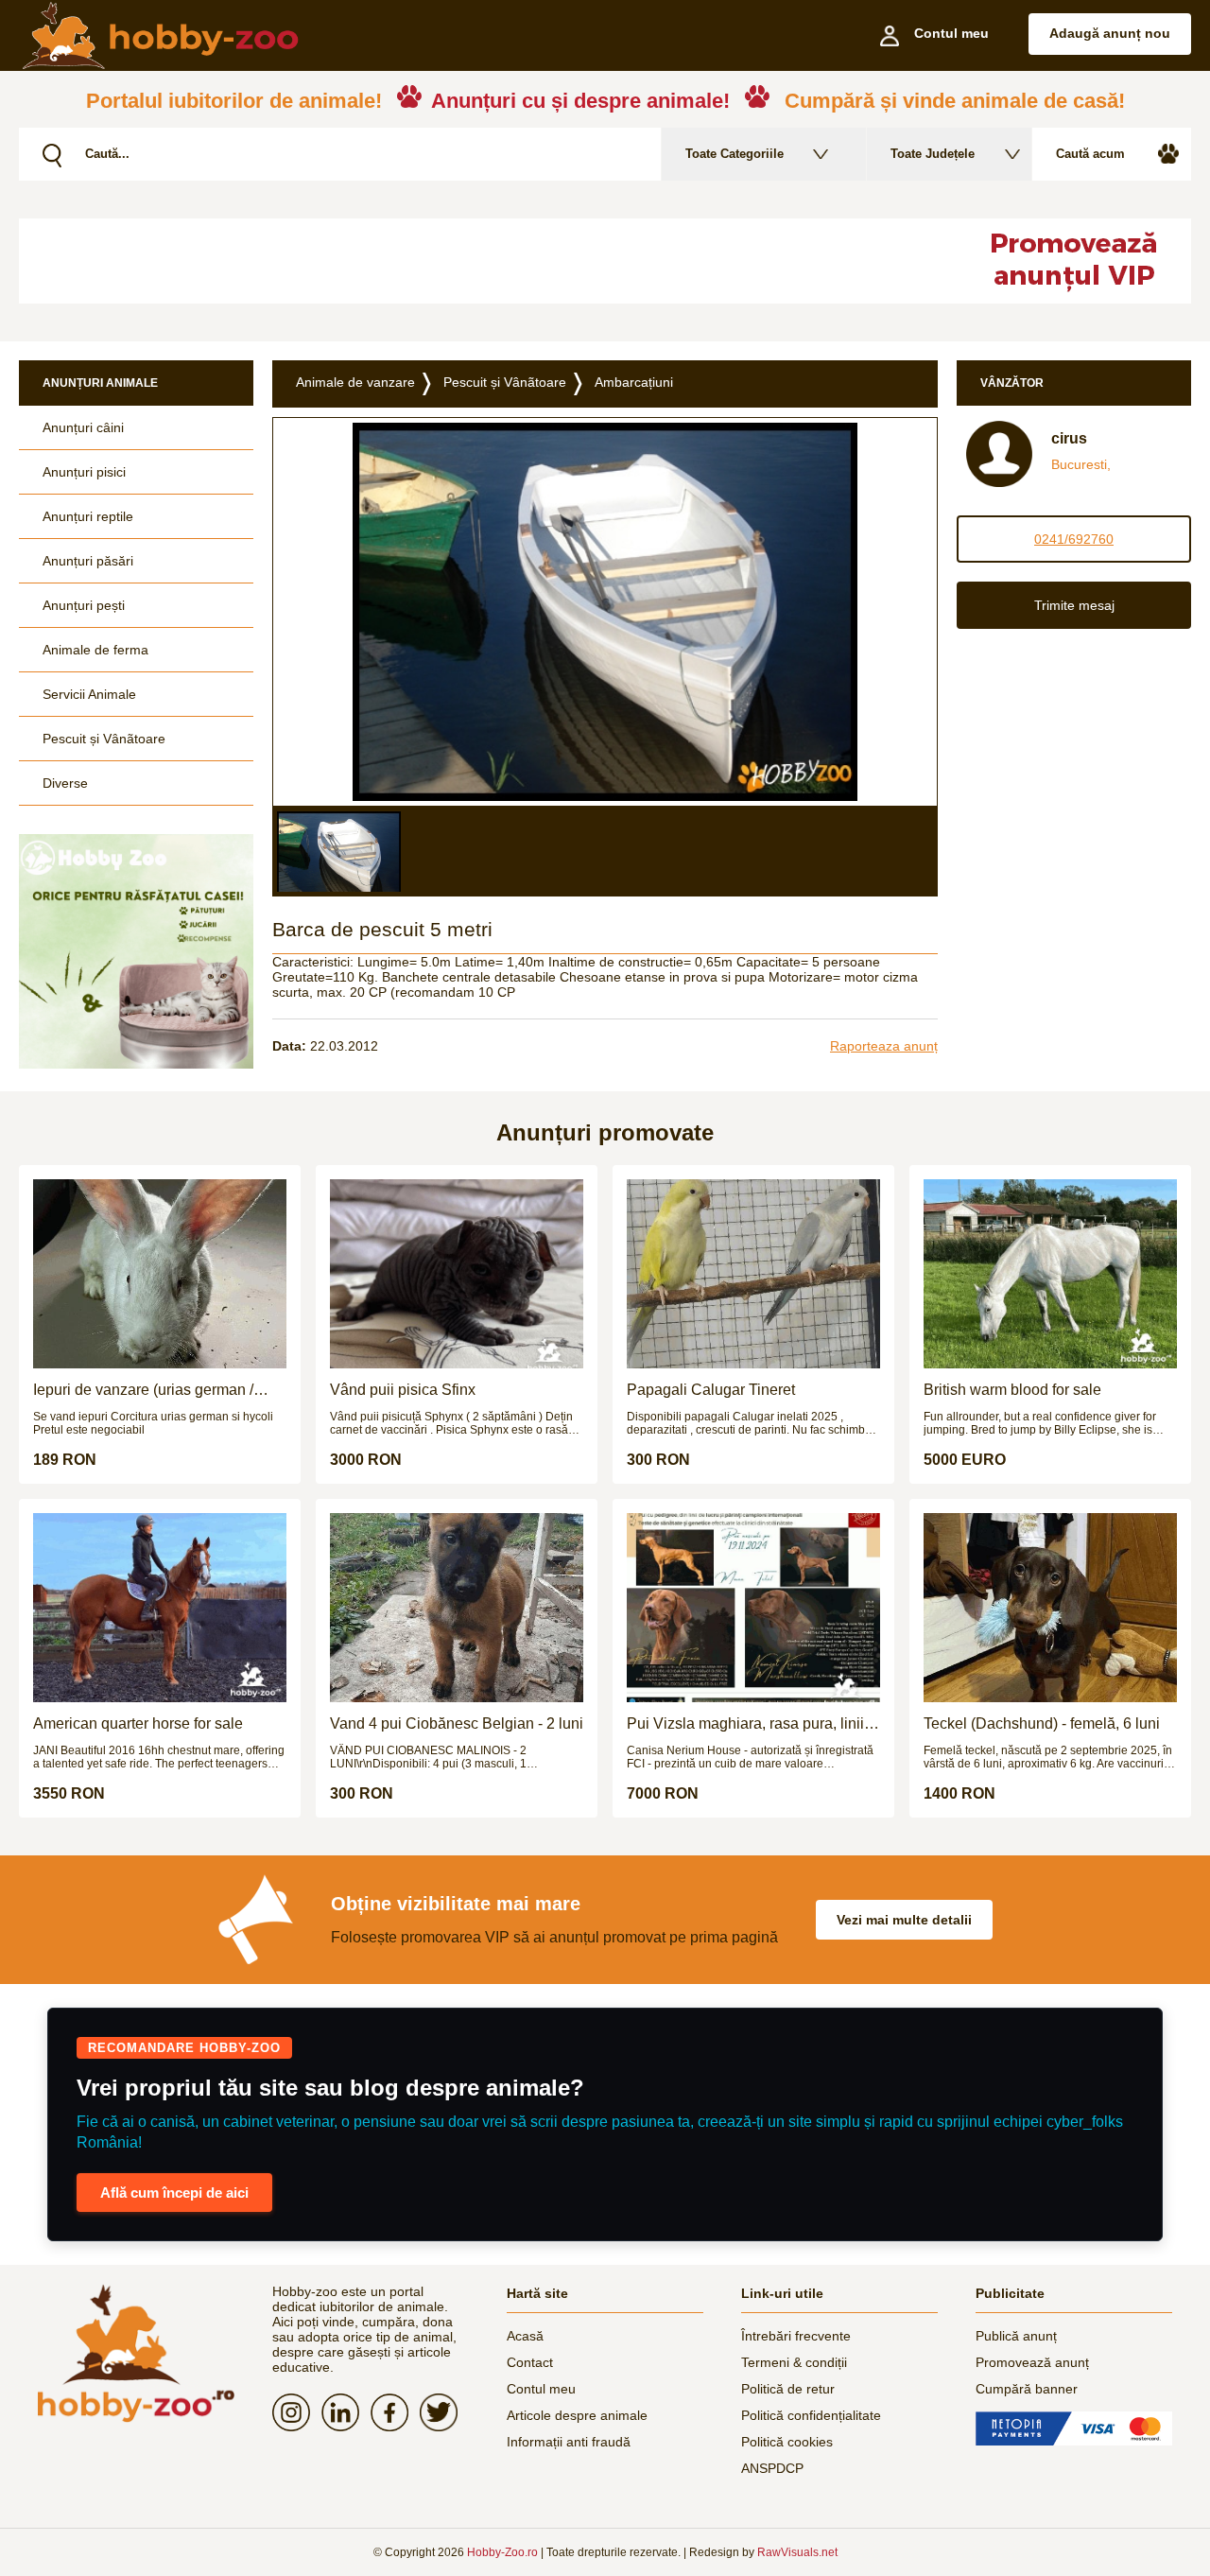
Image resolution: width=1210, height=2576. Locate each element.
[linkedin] (346, 2412)
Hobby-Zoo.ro (502, 2552)
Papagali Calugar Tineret (711, 1390)
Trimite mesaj (1074, 605)
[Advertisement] (477, 261)
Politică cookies (787, 2442)
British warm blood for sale (1012, 1390)
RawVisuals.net (797, 2552)
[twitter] (444, 2412)
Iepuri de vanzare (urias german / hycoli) (143, 1390)
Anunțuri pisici (84, 472)
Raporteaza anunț (884, 1046)
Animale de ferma (95, 650)
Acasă (525, 2336)
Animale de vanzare (355, 382)
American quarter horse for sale (138, 1723)
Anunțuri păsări (88, 561)
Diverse (65, 783)
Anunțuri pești (84, 605)
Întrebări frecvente (796, 2336)
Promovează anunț (1032, 2362)
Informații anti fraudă (569, 2442)
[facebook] (395, 2412)
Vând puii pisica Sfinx (403, 1390)
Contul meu (541, 2389)
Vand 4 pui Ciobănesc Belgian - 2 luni (457, 1723)
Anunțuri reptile (88, 516)
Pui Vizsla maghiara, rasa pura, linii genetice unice (745, 1724)
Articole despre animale (577, 2415)
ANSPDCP (772, 2468)
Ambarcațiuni (634, 382)
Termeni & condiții (794, 2362)
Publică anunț (1016, 2336)
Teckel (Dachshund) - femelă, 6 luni (1042, 1723)
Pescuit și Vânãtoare (104, 739)
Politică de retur (788, 2389)
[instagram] (297, 2412)
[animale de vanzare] (136, 2353)
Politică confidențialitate (811, 2415)
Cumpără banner (1027, 2389)
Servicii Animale (89, 694)
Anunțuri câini (83, 427)
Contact (530, 2362)
